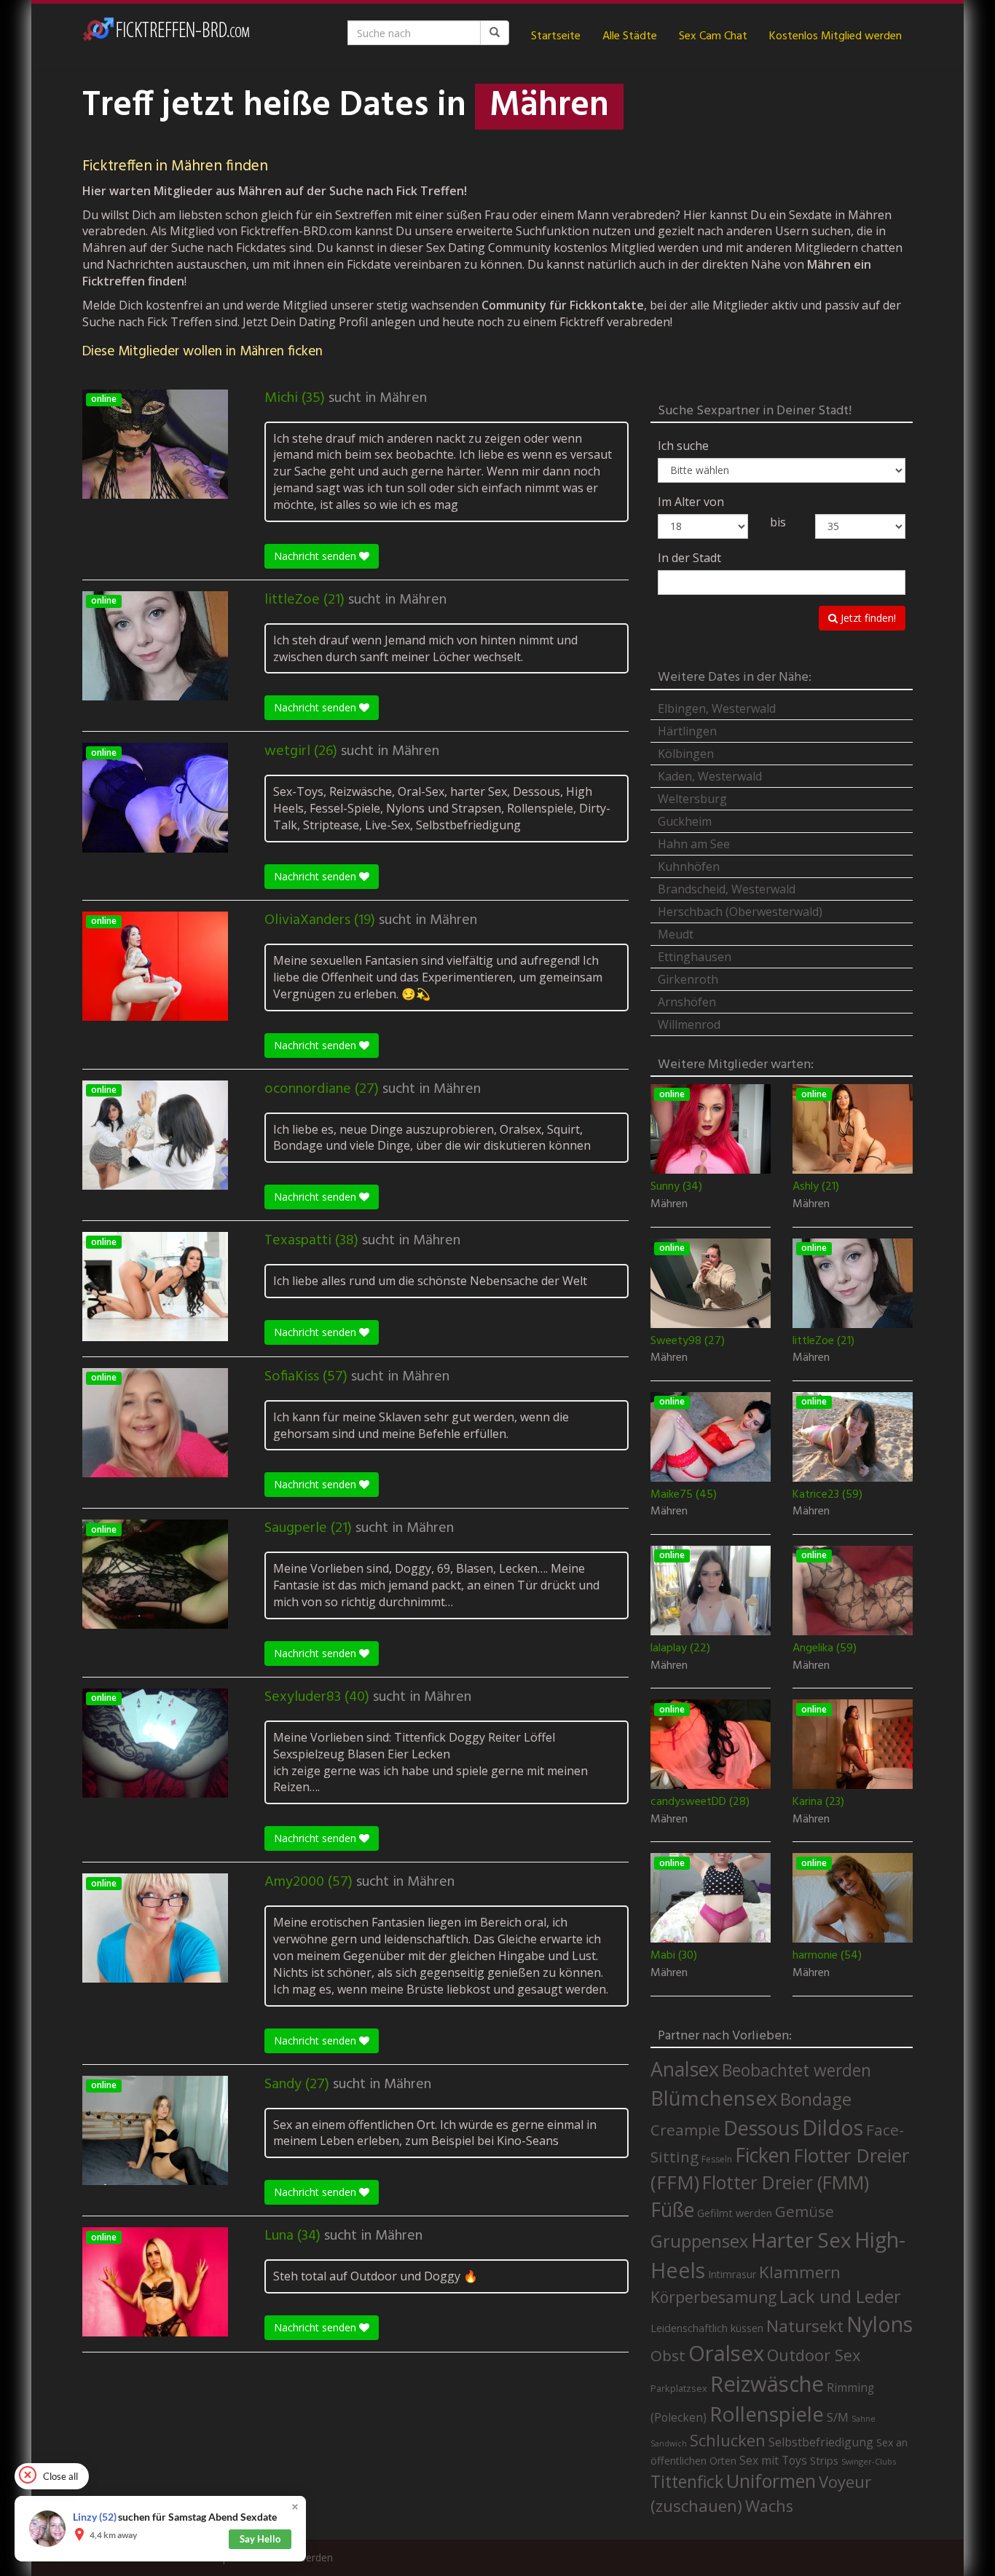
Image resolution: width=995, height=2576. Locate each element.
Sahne (864, 2418)
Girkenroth (688, 979)
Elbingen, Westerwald (717, 708)
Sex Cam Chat (713, 36)
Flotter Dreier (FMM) (786, 2182)
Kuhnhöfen (689, 866)
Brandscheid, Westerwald (727, 889)
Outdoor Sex (814, 2355)
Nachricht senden (316, 556)
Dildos (833, 2127)
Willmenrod (689, 1024)
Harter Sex (801, 2240)
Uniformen (771, 2481)
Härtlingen (687, 731)
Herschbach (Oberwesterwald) (740, 912)
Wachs (769, 2506)
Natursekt (805, 2326)
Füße (672, 2210)
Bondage (816, 2099)
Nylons (880, 2324)
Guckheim (685, 821)
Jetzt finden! (867, 618)
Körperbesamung (713, 2297)
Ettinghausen (695, 957)
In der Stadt (689, 558)
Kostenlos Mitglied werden (835, 36)
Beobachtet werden (797, 2070)
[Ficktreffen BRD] (166, 36)
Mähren (403, 398)
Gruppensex (699, 2241)
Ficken (763, 2155)
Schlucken (728, 2440)
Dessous (761, 2128)
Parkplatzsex (679, 2388)
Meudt (676, 934)
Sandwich (669, 2443)
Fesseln (717, 2159)
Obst (668, 2355)
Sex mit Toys (773, 2460)
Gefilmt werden (735, 2213)
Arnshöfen (687, 1002)
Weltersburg (692, 799)
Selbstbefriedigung (821, 2442)
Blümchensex (714, 2098)
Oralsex (726, 2353)
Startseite (556, 36)
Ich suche (683, 446)
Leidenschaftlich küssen (707, 2328)
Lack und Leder (840, 2296)
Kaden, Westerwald (710, 776)
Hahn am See (694, 844)
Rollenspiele (767, 2414)
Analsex (685, 2069)
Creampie (685, 2130)
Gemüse (805, 2211)
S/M (838, 2417)
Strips (824, 2460)
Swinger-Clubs (869, 2461)
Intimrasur (732, 2274)
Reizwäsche (767, 2384)
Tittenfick (687, 2482)
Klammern (800, 2272)
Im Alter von (691, 502)
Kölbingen (686, 754)
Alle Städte (630, 36)
